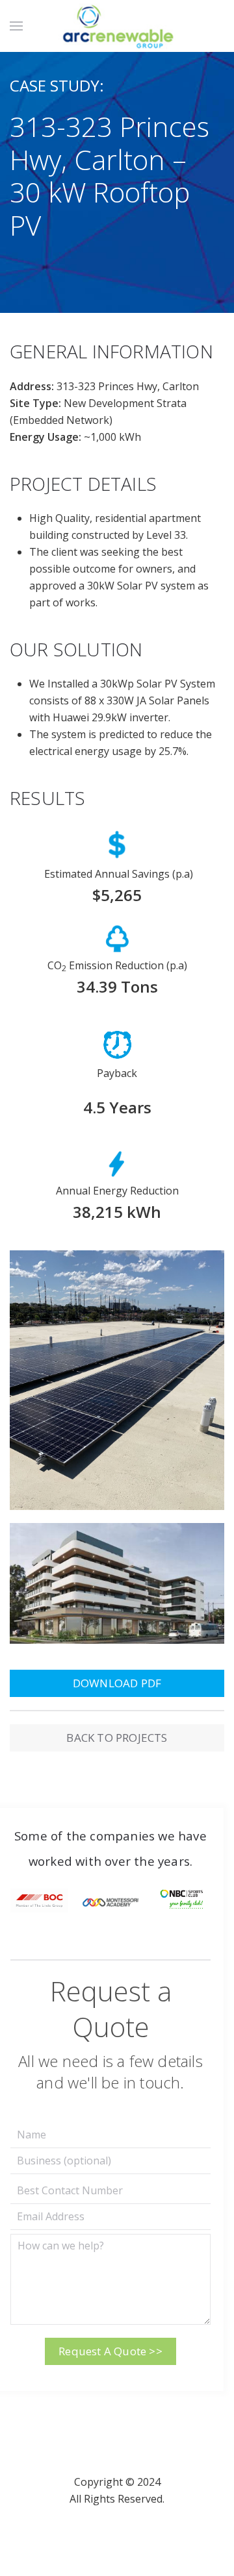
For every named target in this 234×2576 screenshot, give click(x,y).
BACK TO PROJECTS (117, 1738)
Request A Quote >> (110, 2351)
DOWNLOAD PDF (117, 1683)
